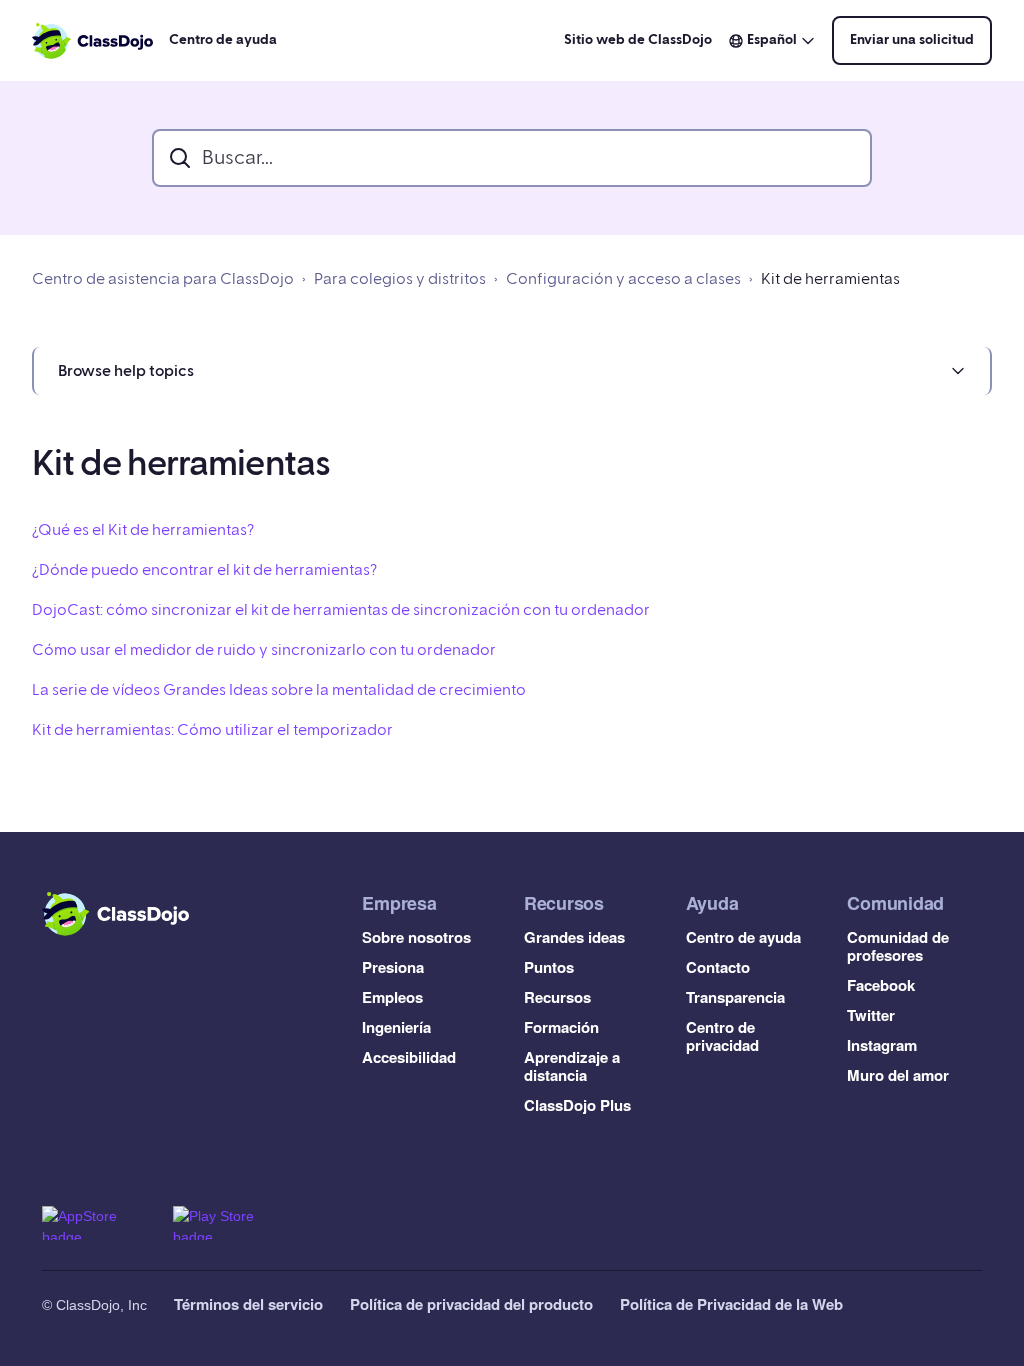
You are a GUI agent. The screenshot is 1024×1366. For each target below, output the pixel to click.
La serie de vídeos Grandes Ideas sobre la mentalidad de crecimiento (279, 690)
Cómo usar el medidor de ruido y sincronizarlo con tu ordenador (264, 650)
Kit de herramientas (830, 279)
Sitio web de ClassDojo (638, 40)
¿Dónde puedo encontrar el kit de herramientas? (204, 570)
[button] (512, 371)
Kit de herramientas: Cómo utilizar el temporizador (212, 730)
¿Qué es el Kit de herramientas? (143, 530)
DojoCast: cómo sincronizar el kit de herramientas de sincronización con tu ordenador (341, 610)
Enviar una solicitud (912, 40)
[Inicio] (92, 41)
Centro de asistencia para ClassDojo (163, 279)
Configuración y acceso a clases (623, 279)
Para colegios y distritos (400, 279)
